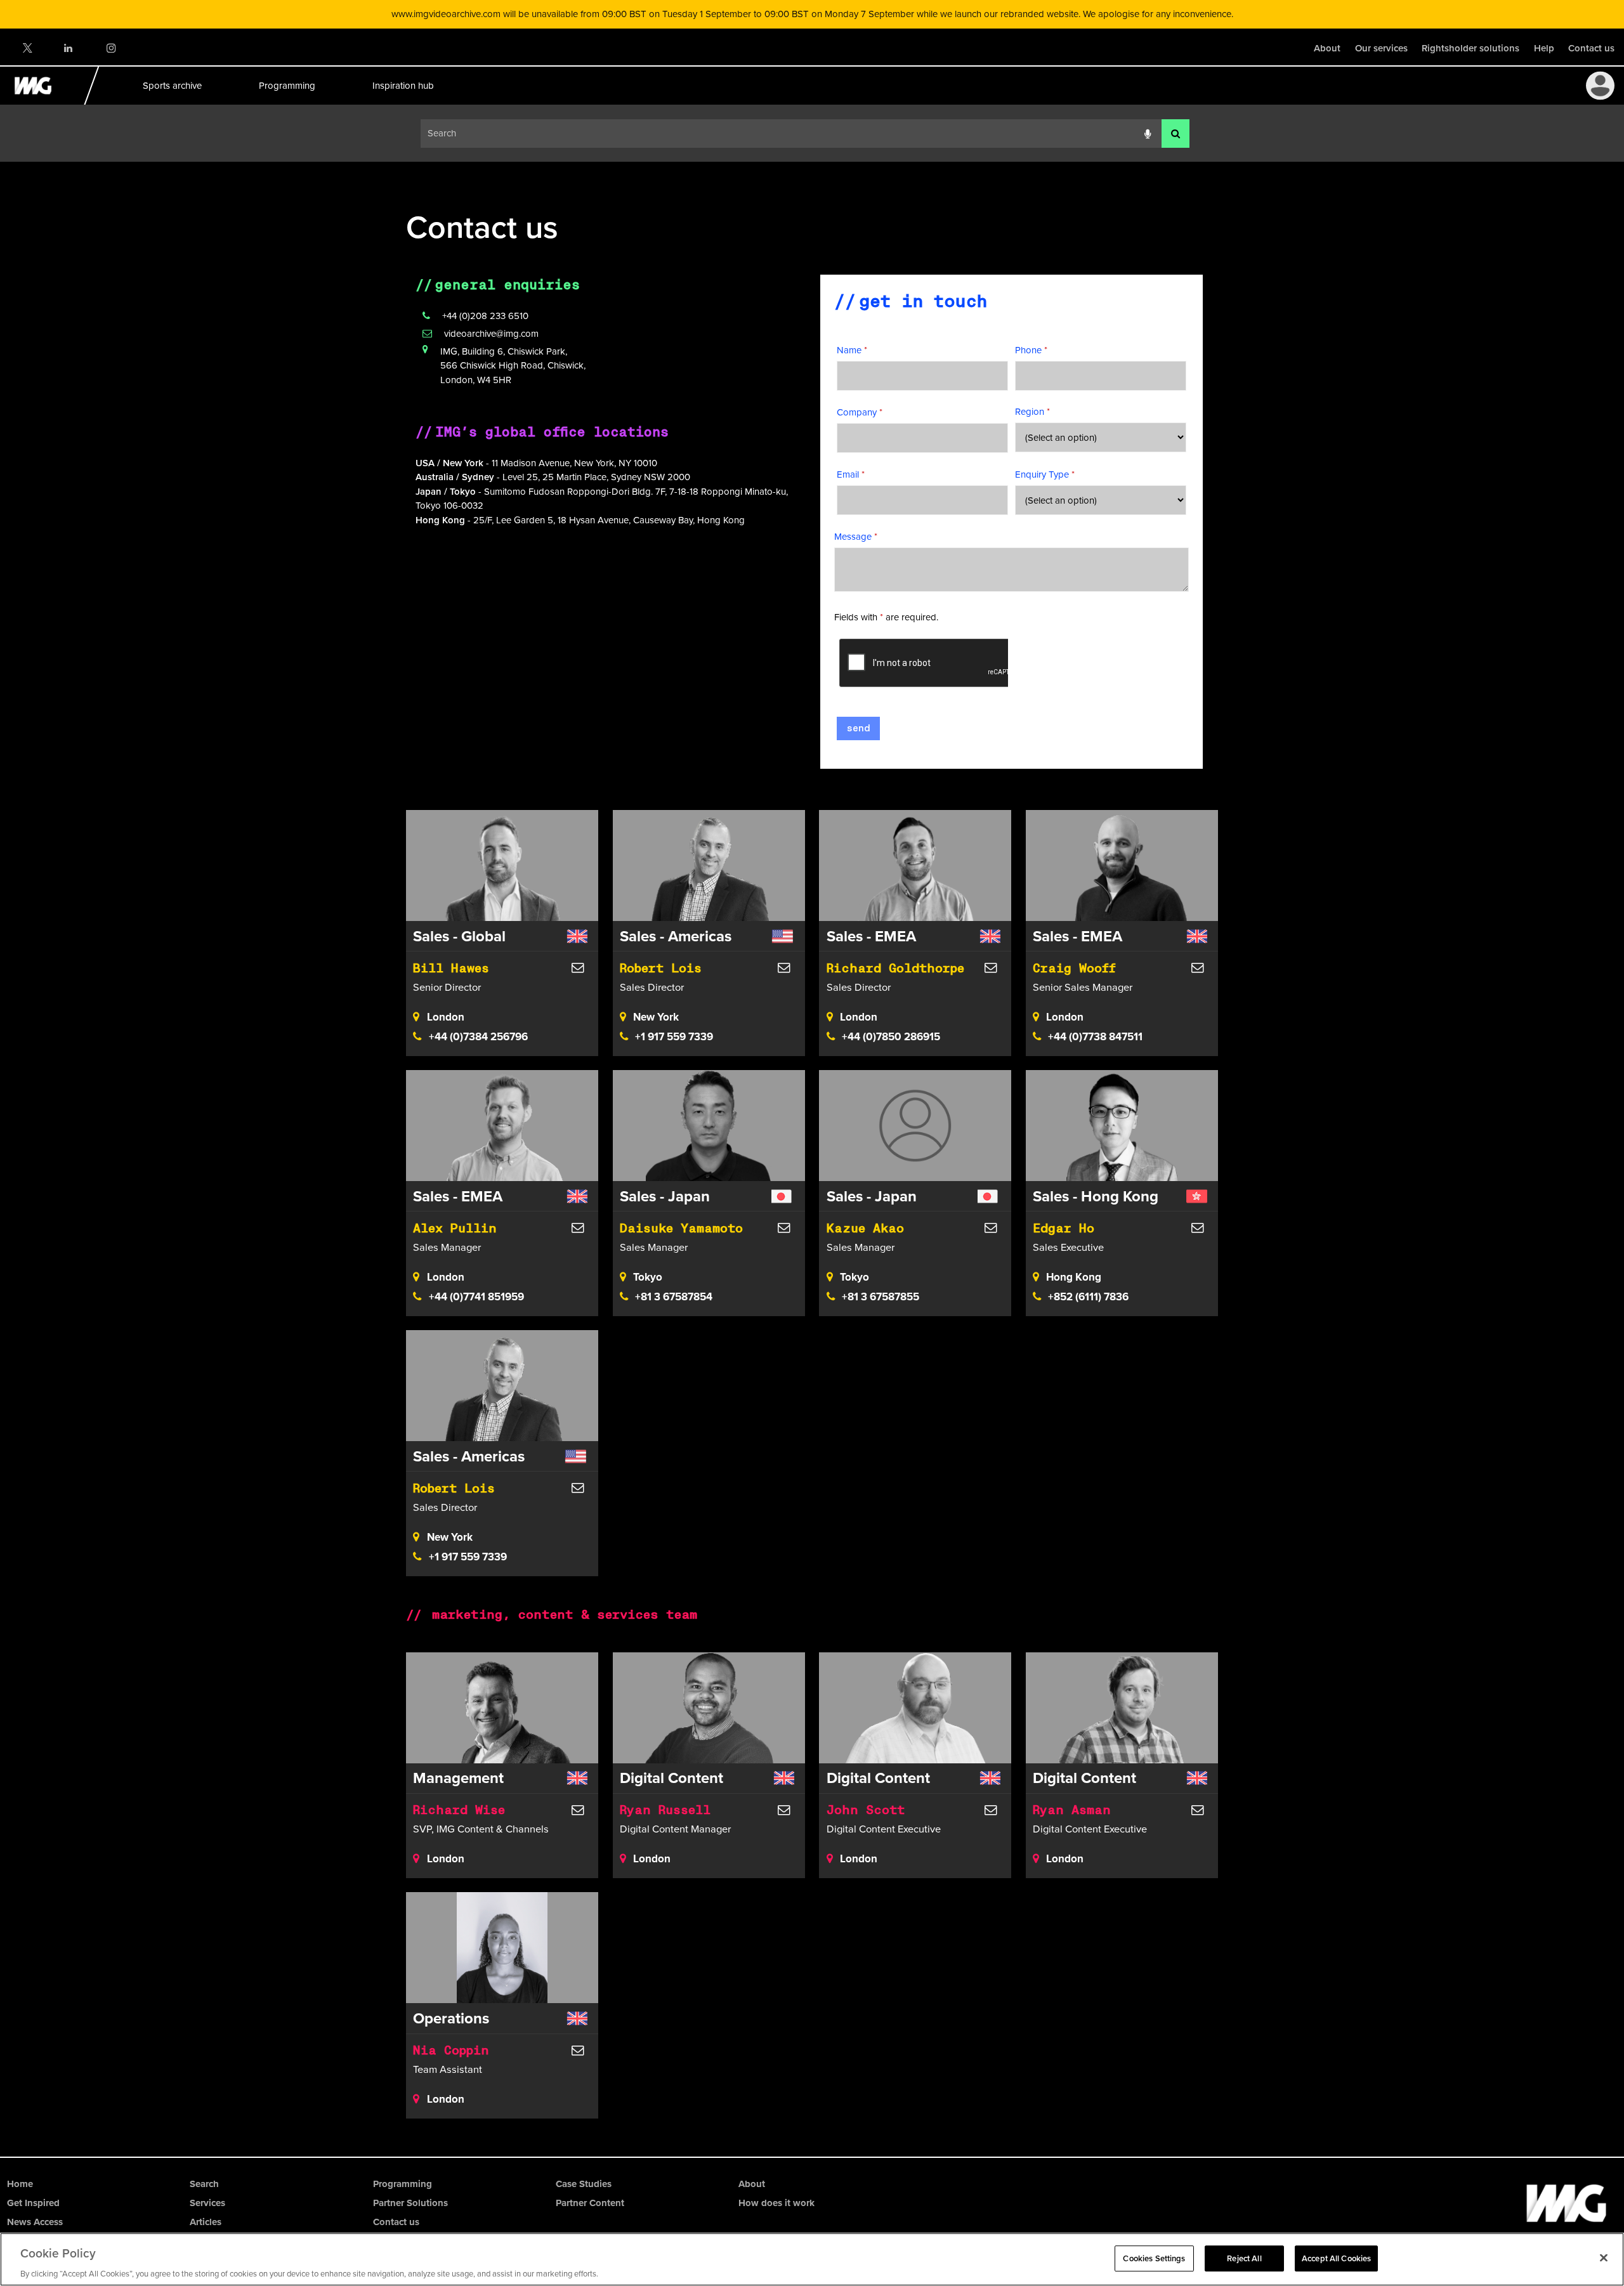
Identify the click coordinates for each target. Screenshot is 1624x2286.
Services (207, 2203)
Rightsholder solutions (1470, 48)
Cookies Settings (1154, 2258)
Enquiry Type (1045, 474)
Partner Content (590, 2203)
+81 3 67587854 (674, 1296)
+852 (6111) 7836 (1088, 1296)
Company (860, 412)
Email (851, 474)
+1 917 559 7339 (674, 1036)
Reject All (1244, 2258)
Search (204, 2184)
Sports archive (172, 85)
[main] (812, 1159)
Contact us (1591, 48)
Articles (206, 2222)
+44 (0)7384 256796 (478, 1036)
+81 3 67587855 (881, 1296)
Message (856, 536)
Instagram (111, 48)
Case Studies (584, 2184)
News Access (35, 2222)
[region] (812, 2259)
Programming (286, 85)
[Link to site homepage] (40, 101)
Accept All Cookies (1336, 2258)
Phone (1031, 350)
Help (1544, 48)
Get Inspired (33, 2203)
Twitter (27, 48)
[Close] (1604, 2257)
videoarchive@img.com (491, 333)
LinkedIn (69, 48)
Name (852, 350)
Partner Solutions (410, 2203)
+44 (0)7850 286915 (891, 1036)
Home (20, 2184)
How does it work (776, 2203)
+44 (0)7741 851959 (476, 1296)
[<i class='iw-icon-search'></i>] (1175, 134)
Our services (1381, 48)
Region (1032, 411)
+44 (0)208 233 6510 (485, 316)
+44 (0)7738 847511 (1095, 1036)
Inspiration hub (403, 85)
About (1327, 48)
